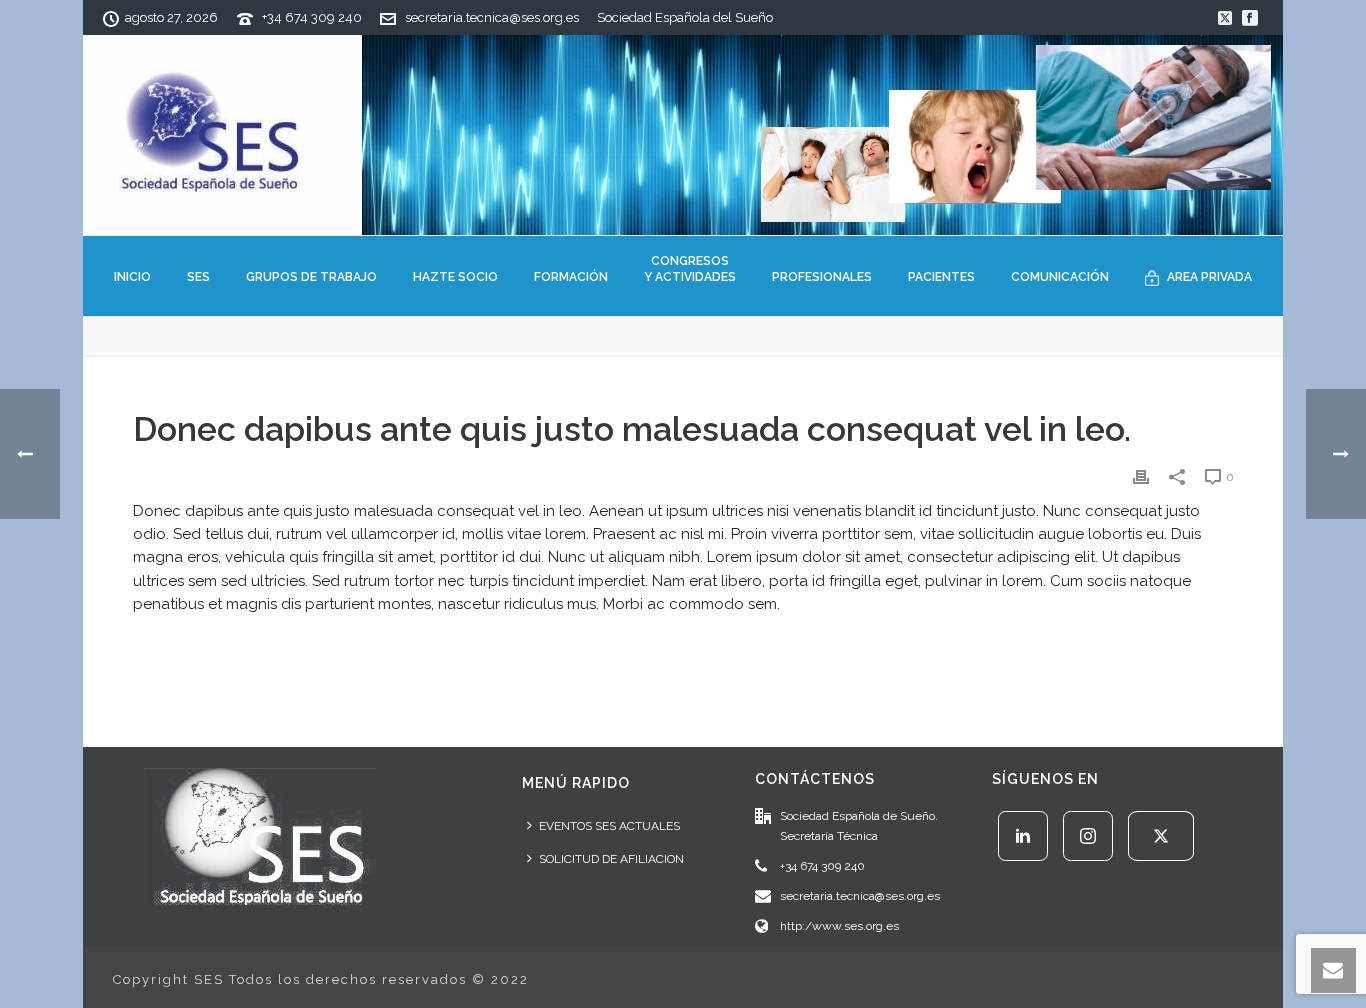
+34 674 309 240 (312, 17)
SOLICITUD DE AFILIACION (611, 859)
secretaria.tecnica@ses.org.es (492, 17)
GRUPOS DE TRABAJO (311, 277)
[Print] (1141, 476)
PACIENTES (941, 277)
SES (198, 277)
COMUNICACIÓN (1060, 277)
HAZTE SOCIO (455, 277)
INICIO (132, 277)
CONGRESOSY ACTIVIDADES (690, 269)
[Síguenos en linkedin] (1023, 836)
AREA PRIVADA (1209, 277)
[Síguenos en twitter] (1161, 836)
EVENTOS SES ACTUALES (609, 826)
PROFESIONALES (822, 277)
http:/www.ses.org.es (839, 926)
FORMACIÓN (571, 277)
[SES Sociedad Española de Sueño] (683, 135)
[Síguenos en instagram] (1088, 836)
